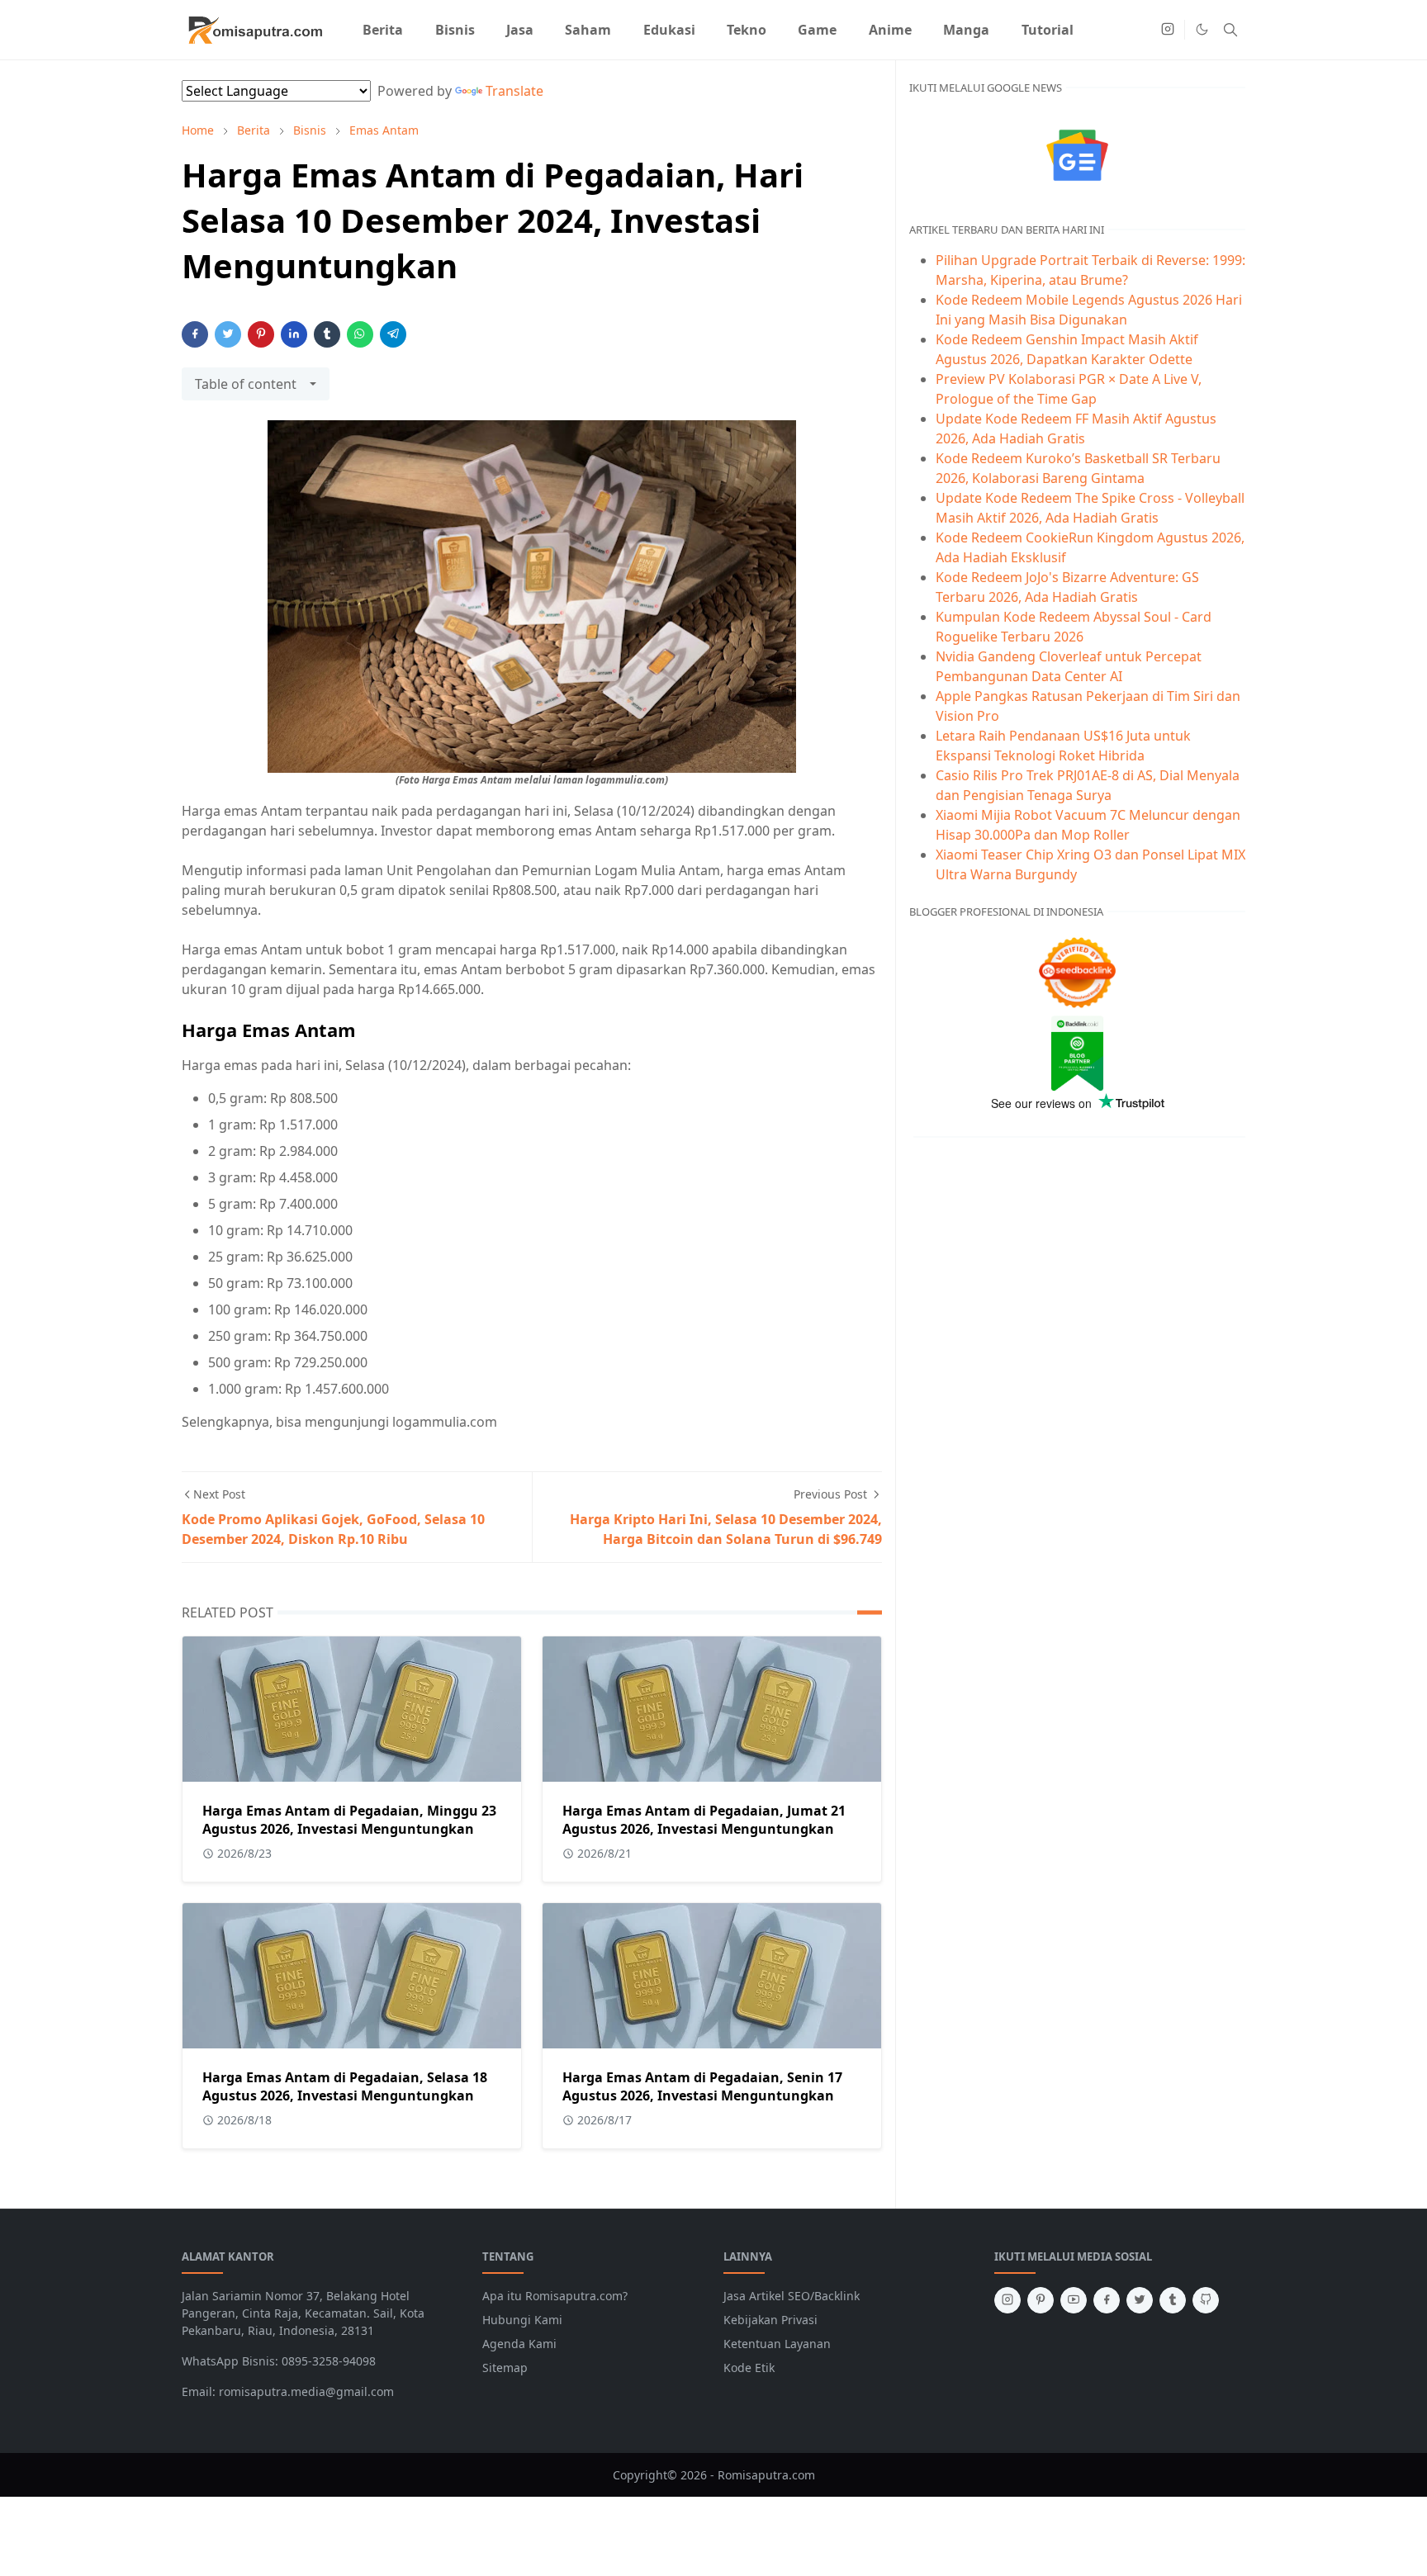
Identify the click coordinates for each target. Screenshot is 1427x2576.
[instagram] (1168, 30)
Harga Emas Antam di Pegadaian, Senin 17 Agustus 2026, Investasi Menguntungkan (702, 2086)
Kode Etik (749, 2368)
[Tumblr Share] (327, 334)
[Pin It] (261, 334)
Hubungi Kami (522, 2320)
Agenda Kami (519, 2344)
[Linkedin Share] (294, 334)
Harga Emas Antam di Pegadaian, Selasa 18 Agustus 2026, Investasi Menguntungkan (345, 2086)
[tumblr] (1173, 2300)
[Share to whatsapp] (360, 334)
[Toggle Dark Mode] (1202, 29)
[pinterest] (1041, 2300)
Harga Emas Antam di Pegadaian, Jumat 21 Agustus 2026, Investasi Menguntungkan (704, 1820)
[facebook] (1107, 2300)
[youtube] (1074, 2300)
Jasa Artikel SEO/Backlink (792, 2296)
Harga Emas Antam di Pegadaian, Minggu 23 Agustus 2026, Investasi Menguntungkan (349, 1820)
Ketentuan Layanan (777, 2344)
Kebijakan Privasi (770, 2320)
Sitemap (505, 2368)
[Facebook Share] (195, 334)
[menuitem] (383, 30)
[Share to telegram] (393, 334)
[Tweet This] (228, 334)
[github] (1206, 2300)
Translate (514, 91)
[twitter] (1140, 2300)
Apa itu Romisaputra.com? (555, 2296)
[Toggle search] (1230, 30)
